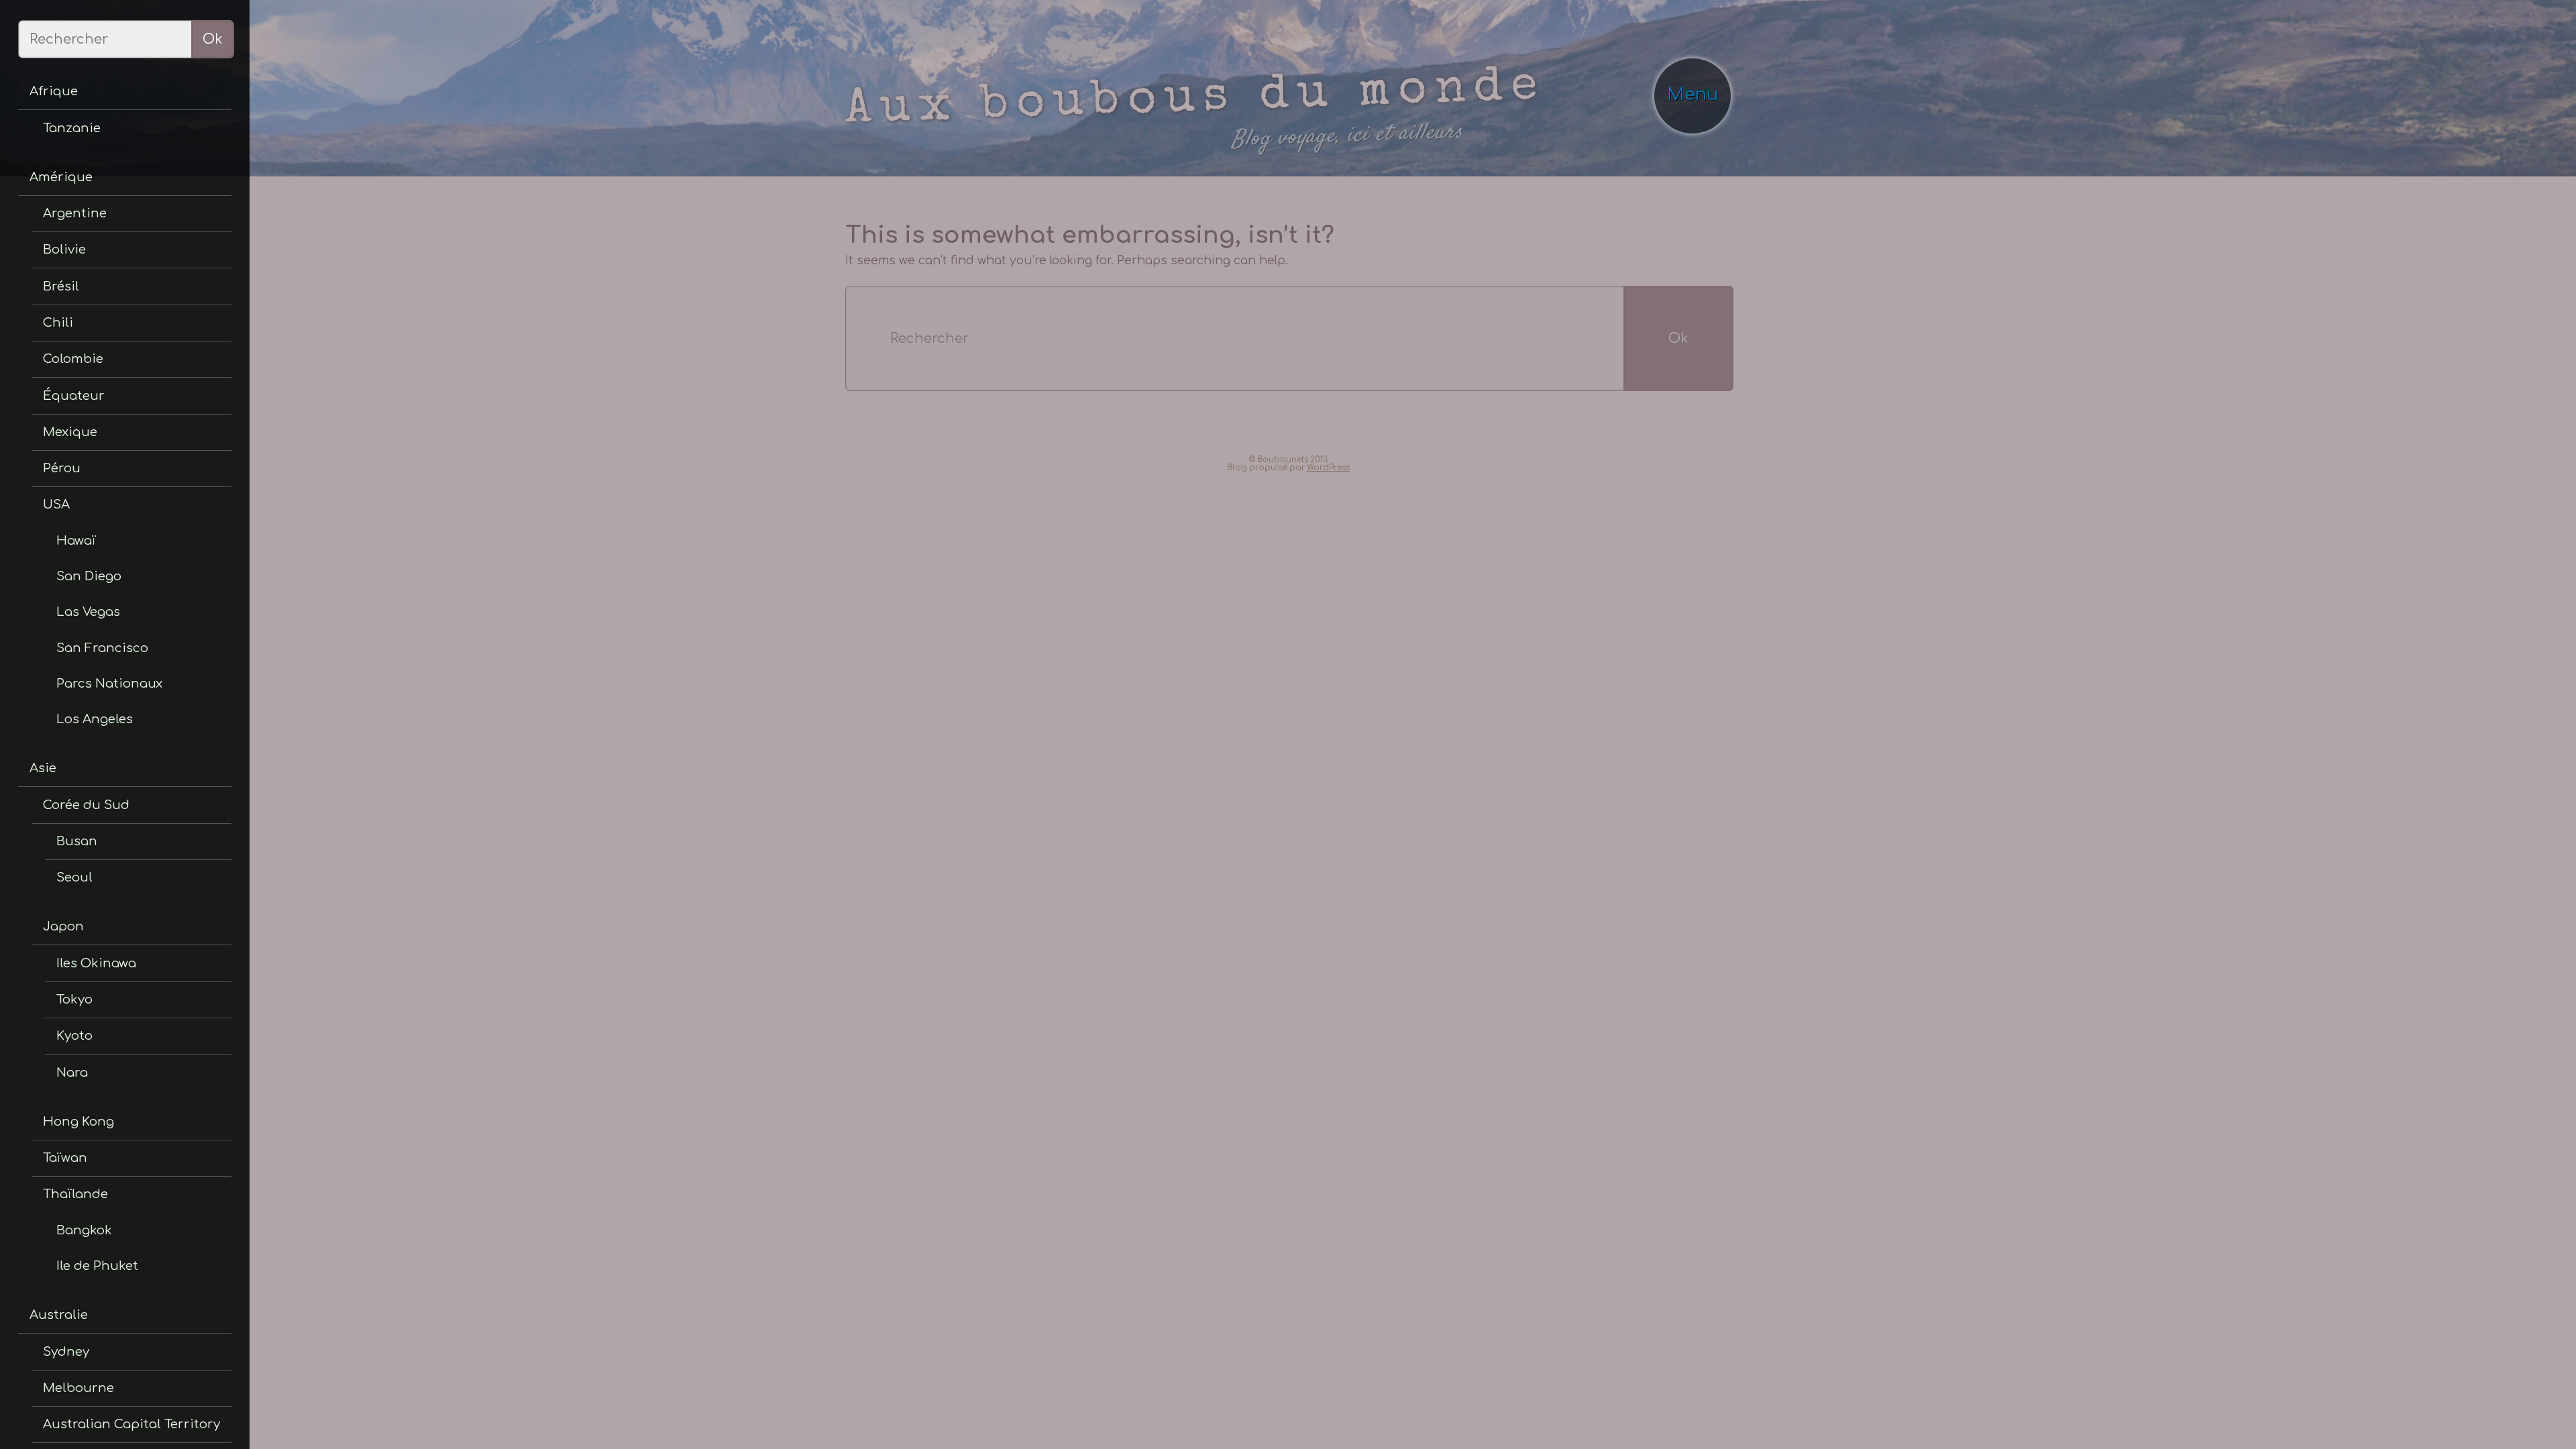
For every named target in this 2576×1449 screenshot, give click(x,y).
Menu (1697, 86)
